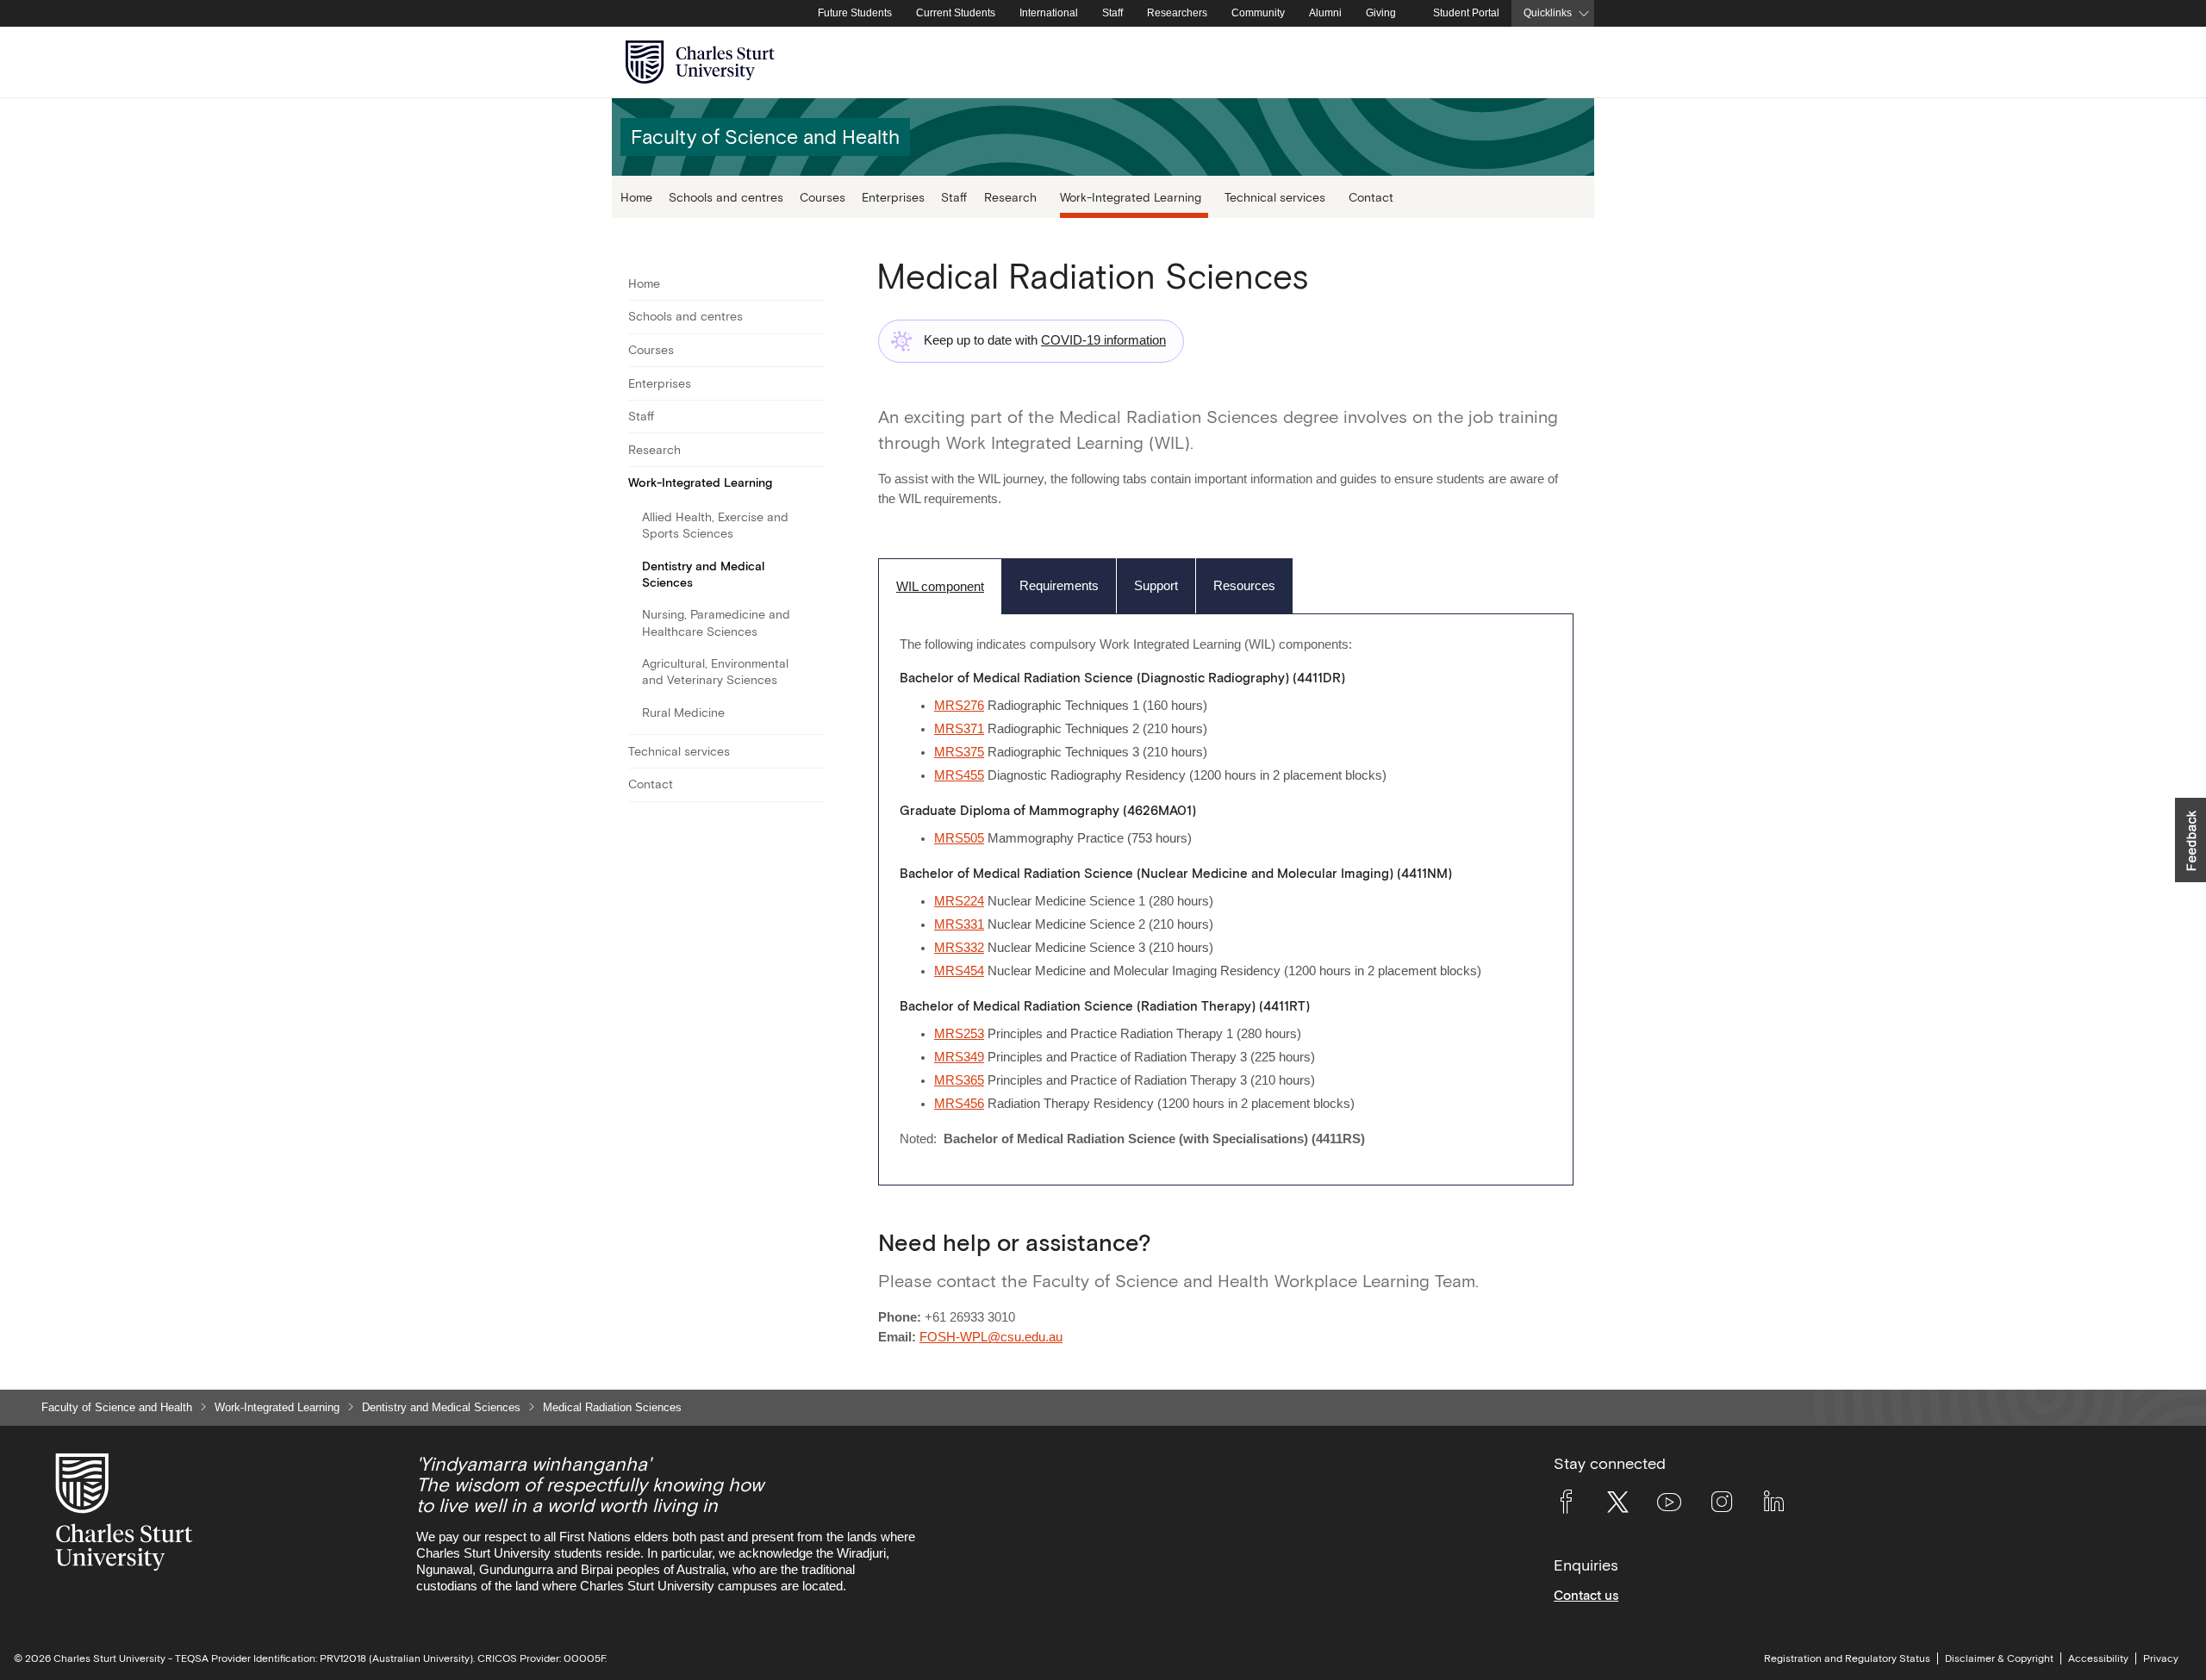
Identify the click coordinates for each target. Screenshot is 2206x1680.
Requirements (1059, 586)
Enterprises (893, 197)
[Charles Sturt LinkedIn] (1773, 1505)
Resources (1244, 586)
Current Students (956, 13)
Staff (1112, 13)
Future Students (855, 13)
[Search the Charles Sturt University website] (1561, 62)
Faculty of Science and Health (117, 1407)
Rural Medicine (683, 712)
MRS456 (959, 1104)
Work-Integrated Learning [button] (1131, 197)
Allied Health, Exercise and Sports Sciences (715, 525)
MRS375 (959, 752)
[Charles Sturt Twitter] (1617, 1505)
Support (1156, 586)
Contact (1371, 197)
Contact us (1586, 1595)
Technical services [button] (1275, 197)
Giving (1381, 13)
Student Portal (1466, 13)
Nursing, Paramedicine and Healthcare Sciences (716, 622)
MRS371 (959, 729)
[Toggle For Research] (815, 450)
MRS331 (959, 924)
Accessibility (2098, 1658)
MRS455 (959, 775)
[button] (2190, 840)
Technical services (679, 751)
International (1049, 13)
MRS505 (959, 838)
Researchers (1177, 13)
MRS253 (959, 1034)
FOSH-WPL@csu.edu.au (991, 1337)
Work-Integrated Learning (700, 482)
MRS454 (959, 971)
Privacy (2161, 1658)
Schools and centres (726, 197)
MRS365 (959, 1080)
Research (654, 450)
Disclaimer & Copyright (1999, 1658)
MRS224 (959, 901)
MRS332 (959, 948)
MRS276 (959, 706)
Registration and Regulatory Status (1847, 1658)
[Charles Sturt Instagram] (1722, 1505)
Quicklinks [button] (1548, 13)
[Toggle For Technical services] (815, 751)
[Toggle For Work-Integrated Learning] (815, 483)
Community (1258, 13)
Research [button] (1010, 197)
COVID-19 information (1103, 340)
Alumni (1325, 13)
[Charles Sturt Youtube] (1669, 1505)
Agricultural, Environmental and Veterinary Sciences (715, 672)
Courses (823, 197)
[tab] (940, 586)
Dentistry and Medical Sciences (703, 574)
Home (636, 197)
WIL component (940, 587)
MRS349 (959, 1057)
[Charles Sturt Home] (802, 14)
